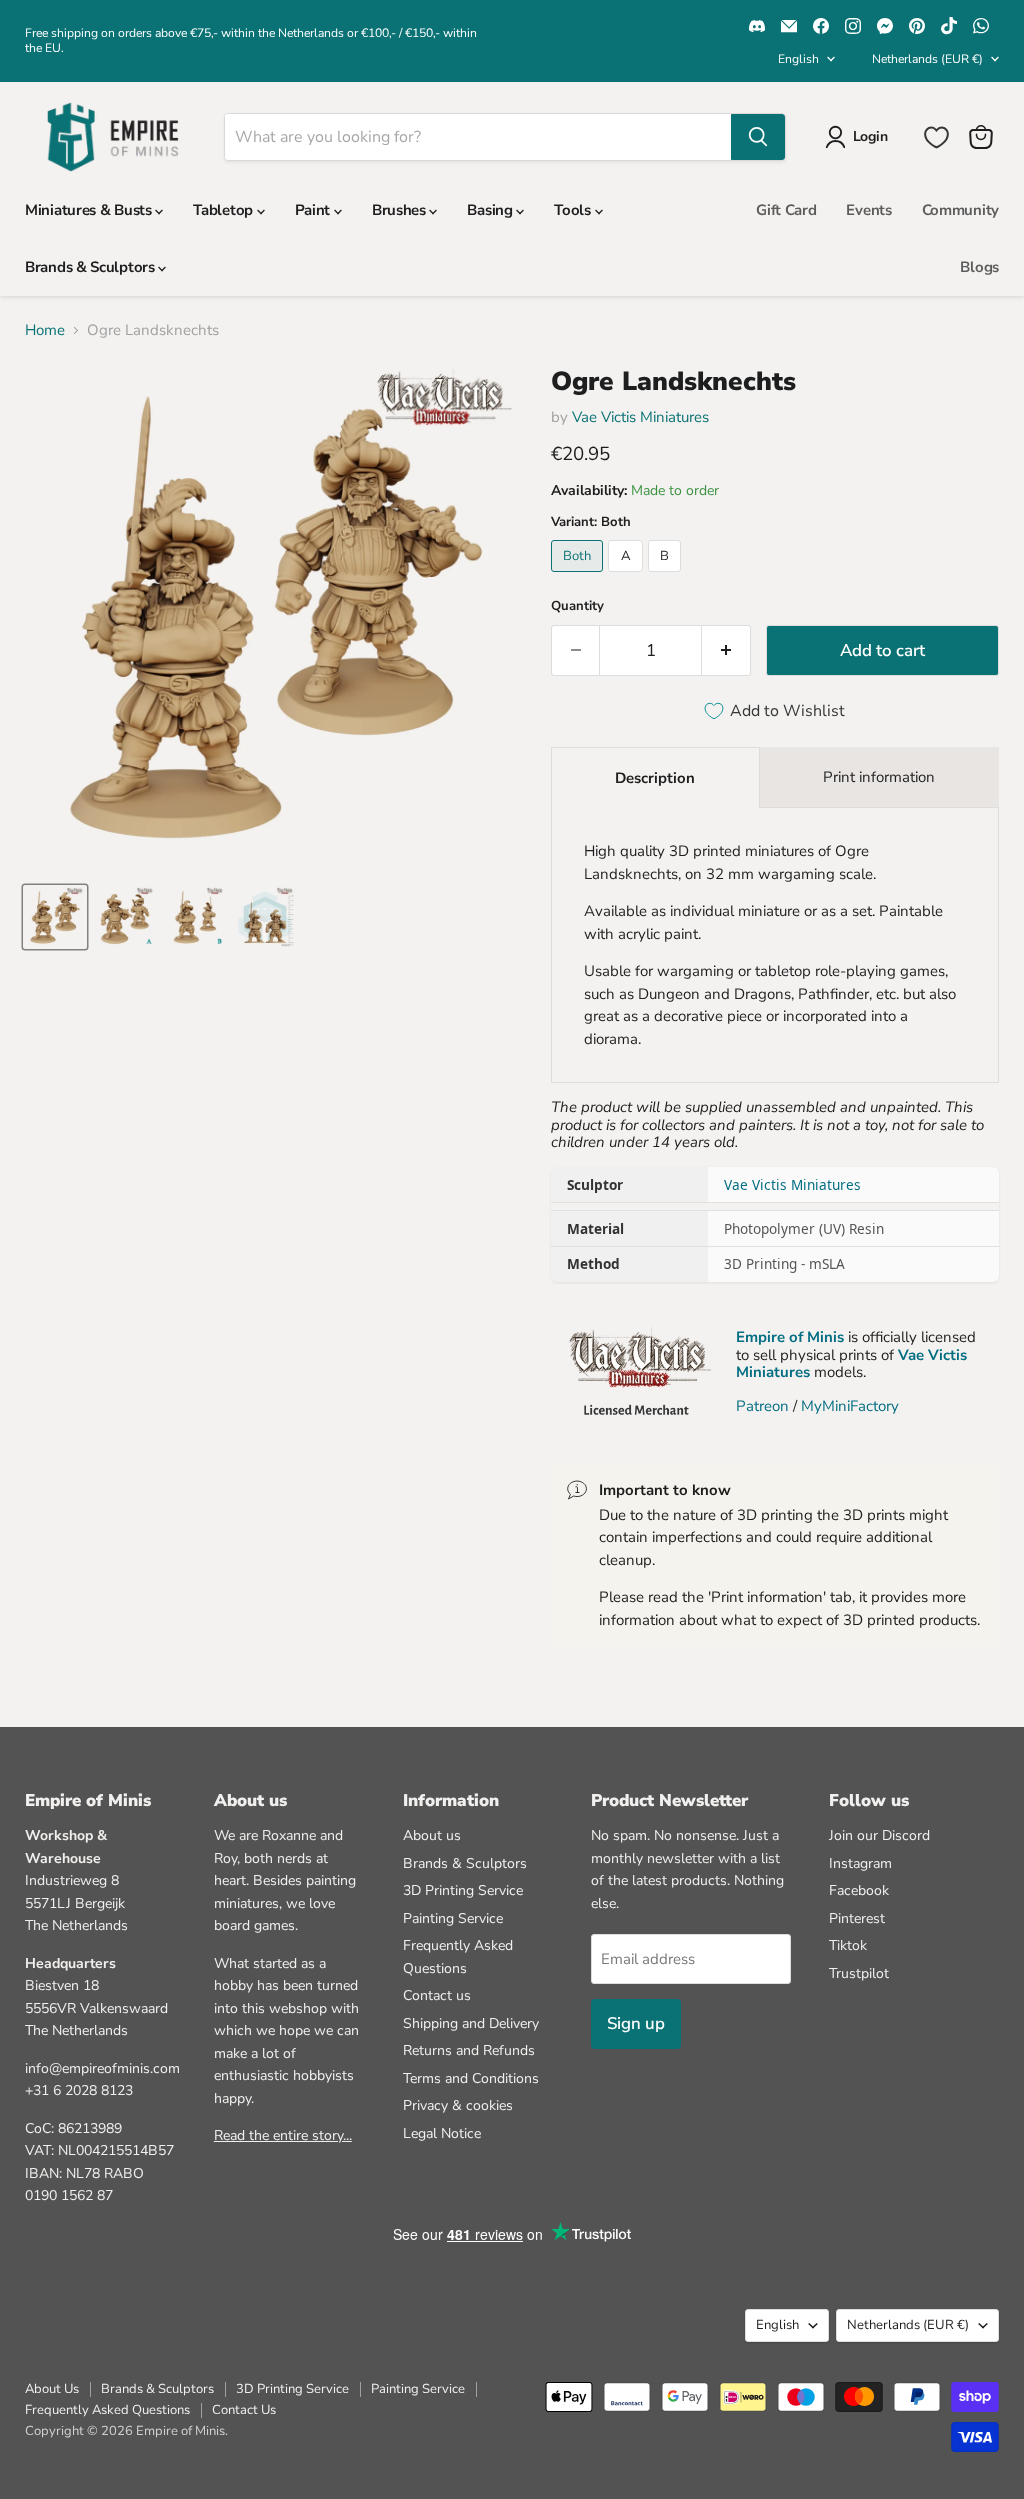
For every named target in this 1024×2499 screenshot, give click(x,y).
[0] (936, 137)
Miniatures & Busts (90, 210)
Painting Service (453, 1918)
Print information (879, 777)
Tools (574, 210)
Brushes (401, 210)
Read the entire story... (283, 2135)
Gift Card (786, 210)
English (798, 59)
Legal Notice (442, 2133)
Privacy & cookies (458, 2105)
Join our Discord (879, 1835)
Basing (491, 210)
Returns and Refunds (469, 2050)
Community (960, 210)
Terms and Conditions (471, 2078)
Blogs (979, 267)
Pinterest (857, 1918)
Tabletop (224, 210)
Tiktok (848, 1945)
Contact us (437, 1995)
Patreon (762, 1406)
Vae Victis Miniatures (640, 417)
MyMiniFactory (850, 1406)
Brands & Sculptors (91, 267)
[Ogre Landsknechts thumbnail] (55, 917)
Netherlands (927, 59)
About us (432, 1835)
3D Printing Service (463, 1890)
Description (655, 778)
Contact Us (244, 2410)
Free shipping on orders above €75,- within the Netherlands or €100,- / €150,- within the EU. (251, 40)
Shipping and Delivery (471, 2023)
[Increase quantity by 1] (726, 650)
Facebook (859, 1890)
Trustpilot (859, 1973)
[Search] (758, 137)
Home (45, 330)
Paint (314, 210)
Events (868, 210)
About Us (52, 2389)
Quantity (577, 606)
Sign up (636, 2023)
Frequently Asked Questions (107, 2410)
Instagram (860, 1863)
